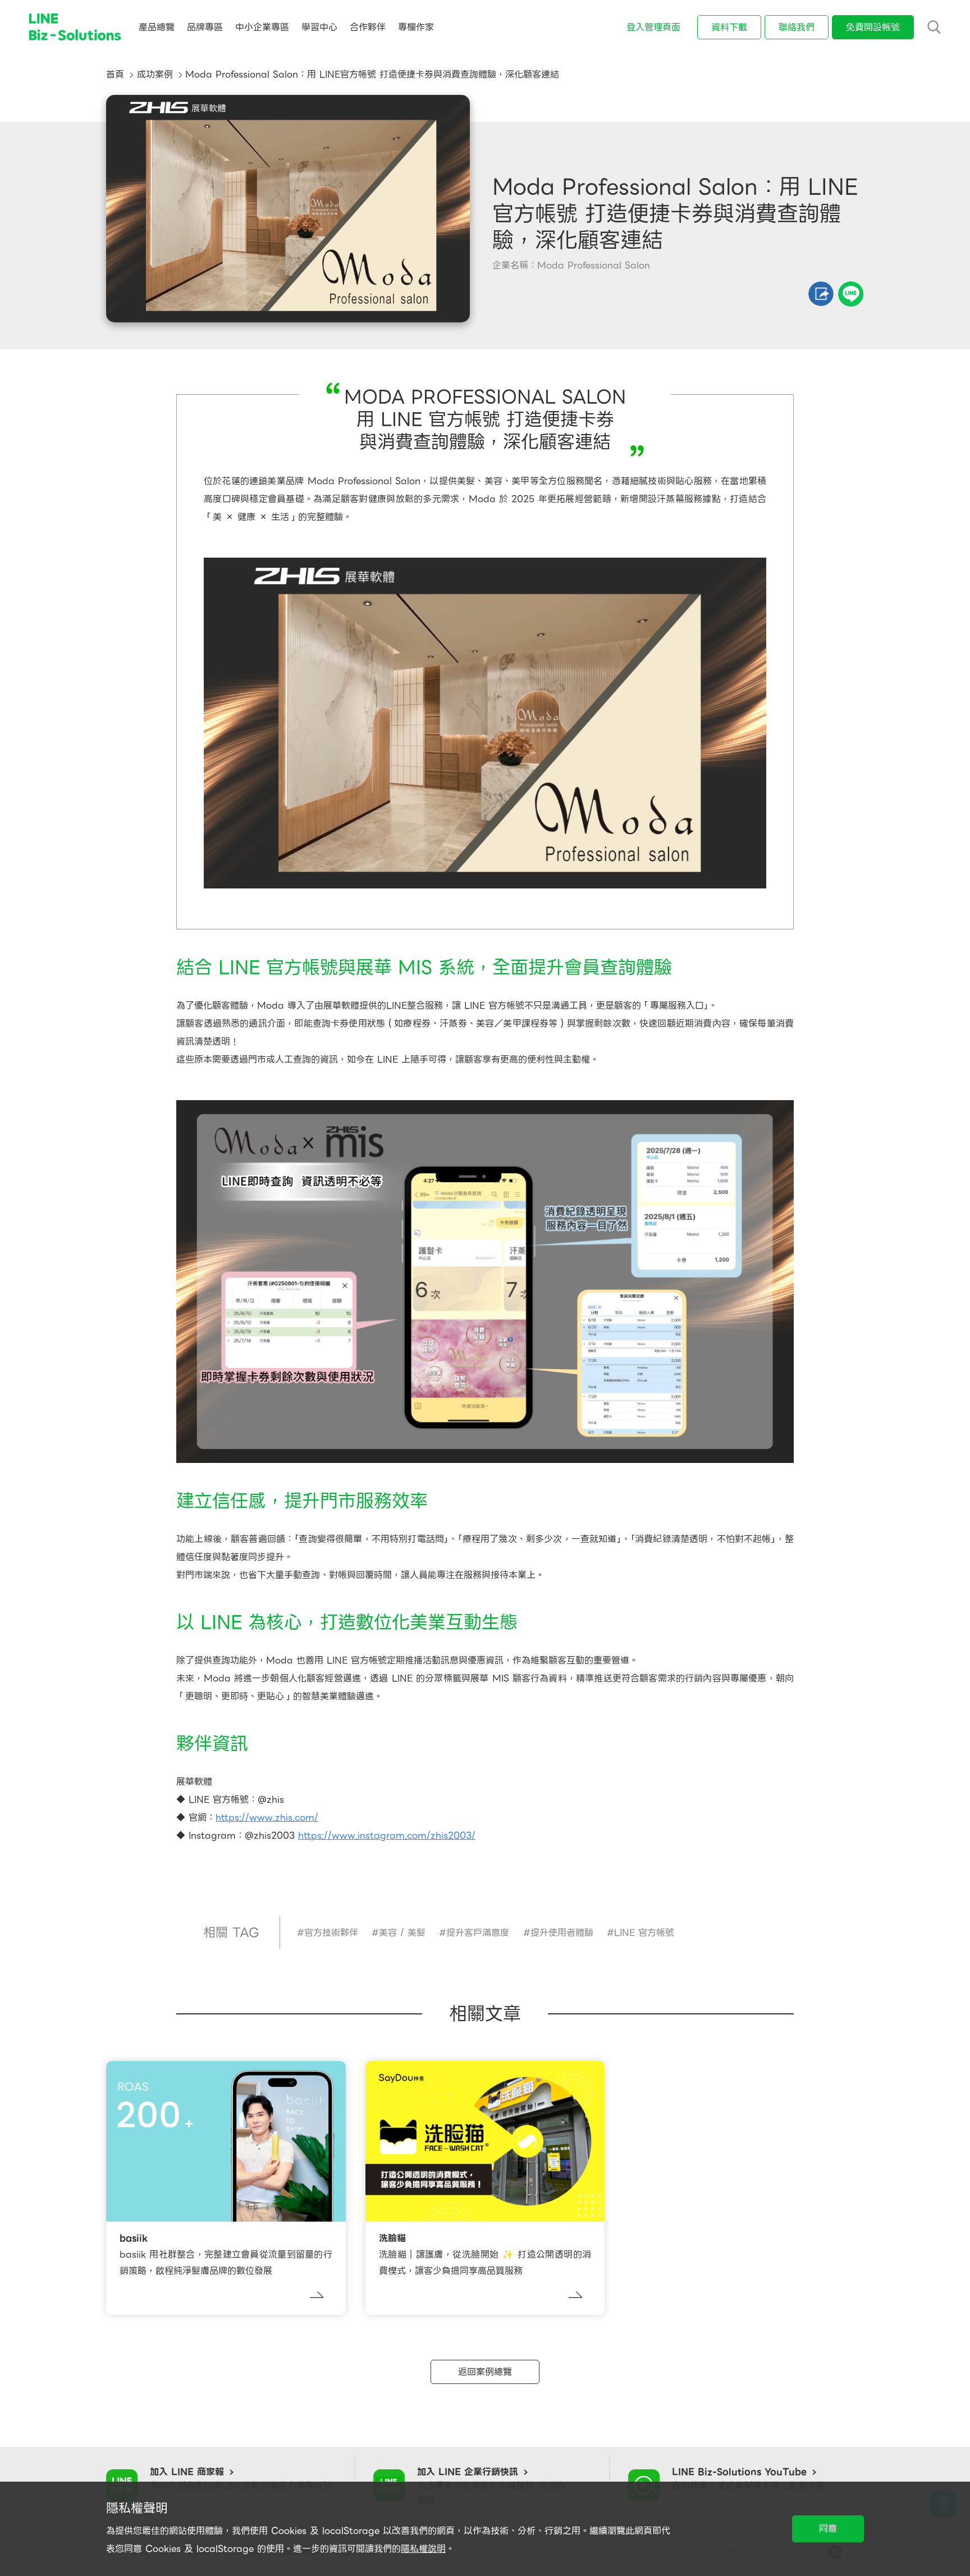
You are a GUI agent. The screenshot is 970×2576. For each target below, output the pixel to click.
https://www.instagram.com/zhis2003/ (387, 1836)
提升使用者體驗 (562, 1933)
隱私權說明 (423, 2549)
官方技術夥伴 (331, 1933)
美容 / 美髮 (402, 1933)
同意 (828, 2529)
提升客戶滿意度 (478, 1933)
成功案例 (155, 74)
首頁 (115, 74)
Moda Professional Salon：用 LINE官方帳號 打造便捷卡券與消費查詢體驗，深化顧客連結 (372, 74)
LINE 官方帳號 (644, 1933)
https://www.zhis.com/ (267, 1818)
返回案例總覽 (485, 2372)
